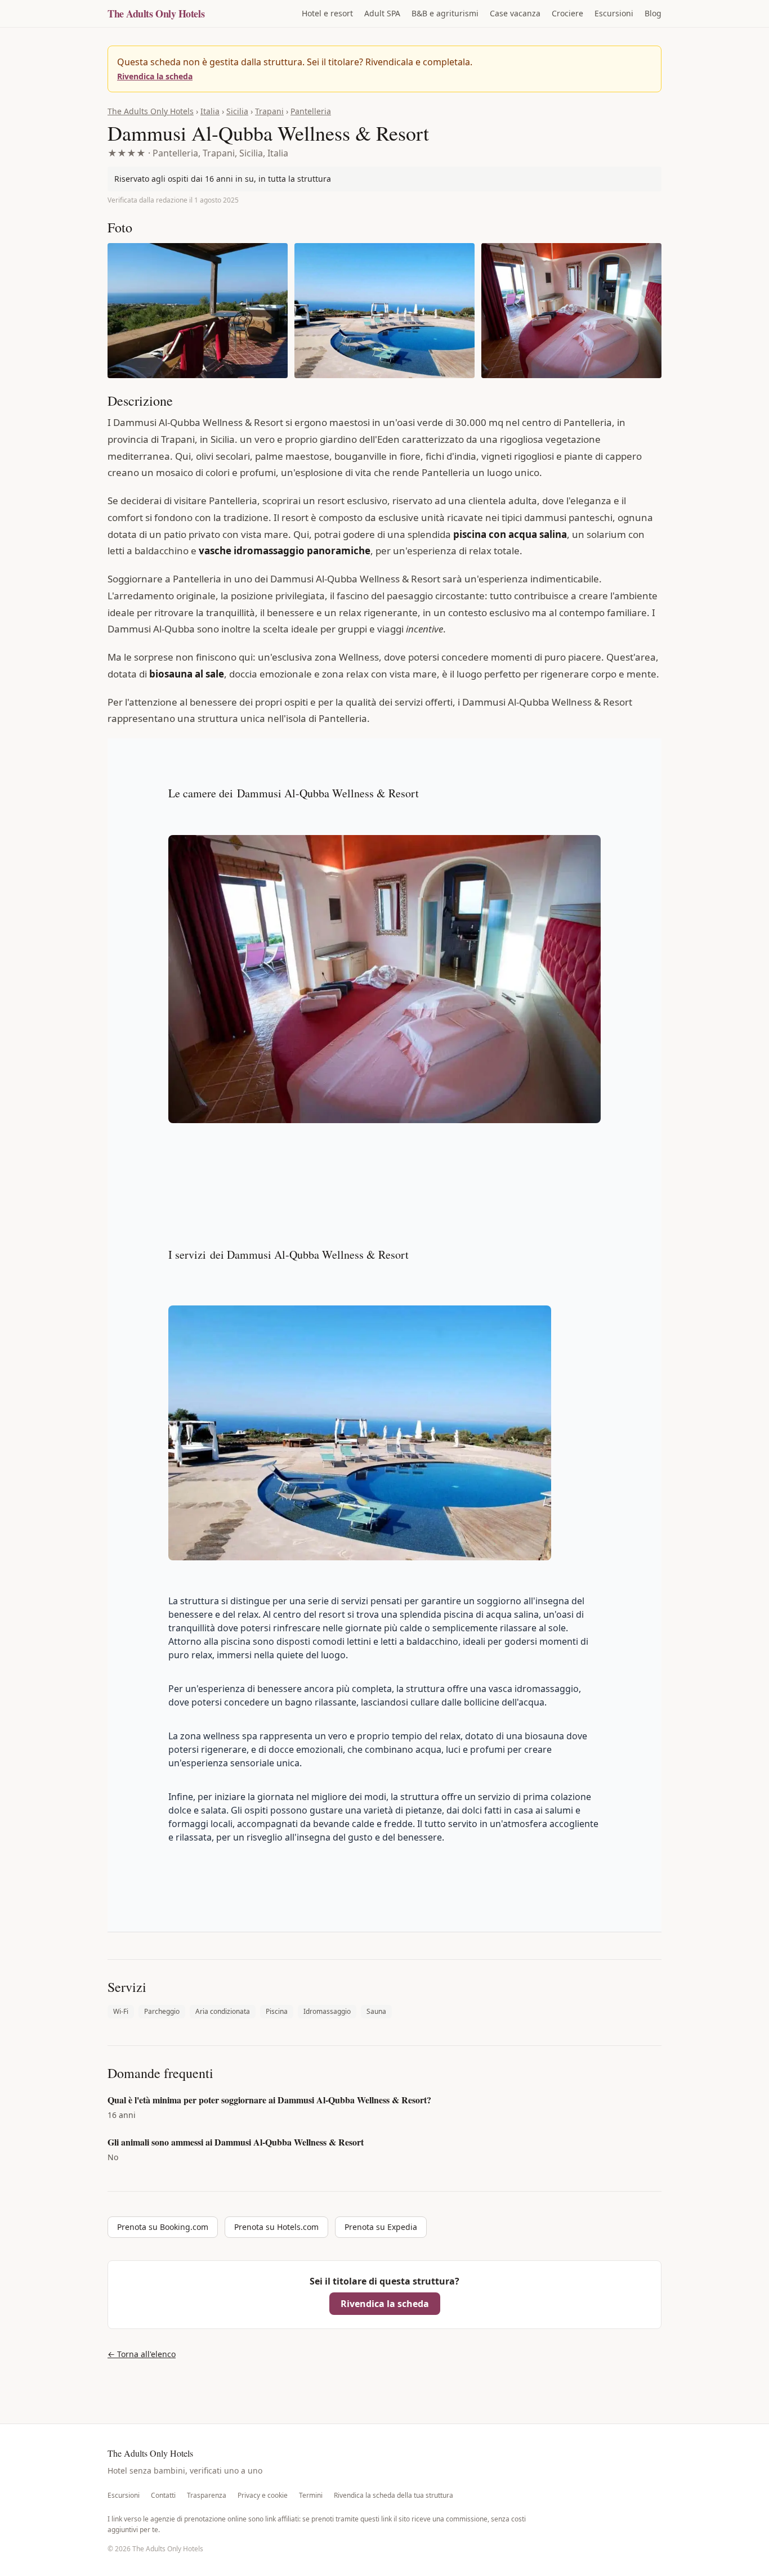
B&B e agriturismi (445, 13)
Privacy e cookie (263, 2496)
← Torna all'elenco (142, 2354)
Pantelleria (311, 111)
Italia (210, 111)
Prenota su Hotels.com (276, 2227)
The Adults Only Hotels (156, 14)
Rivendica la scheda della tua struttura (394, 2496)
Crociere (567, 13)
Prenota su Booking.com (163, 2227)
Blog (653, 13)
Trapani (269, 111)
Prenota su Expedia (381, 2227)
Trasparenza (207, 2496)
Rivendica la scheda (155, 76)
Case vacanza (515, 13)
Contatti (163, 2496)
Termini (311, 2496)
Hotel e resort (327, 13)
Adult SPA (382, 13)
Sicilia (237, 111)
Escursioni (614, 13)
